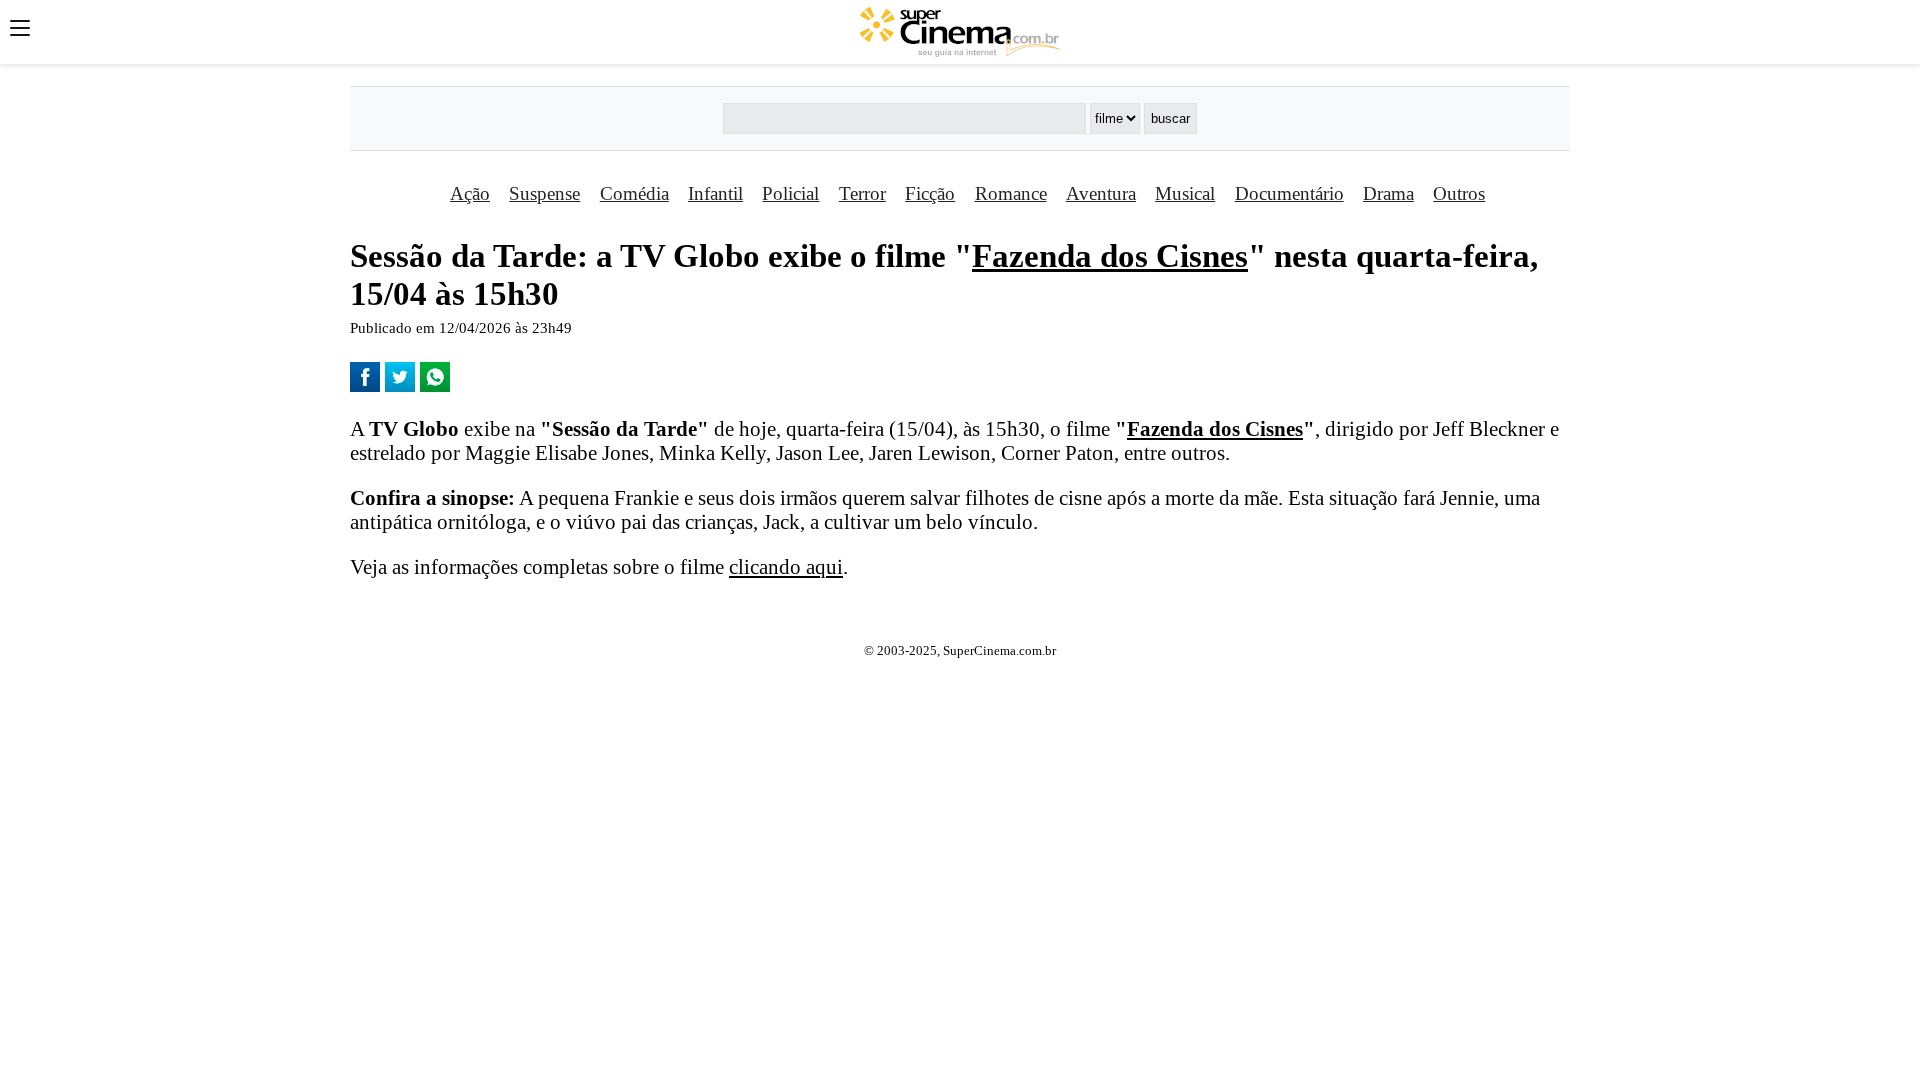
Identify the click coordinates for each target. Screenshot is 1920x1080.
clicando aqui (786, 566)
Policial (790, 193)
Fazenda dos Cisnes (1110, 255)
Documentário (1289, 193)
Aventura (1101, 193)
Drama (1388, 193)
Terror (862, 193)
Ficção (930, 193)
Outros (1459, 193)
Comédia (634, 193)
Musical (1185, 193)
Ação (470, 193)
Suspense (544, 193)
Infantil (715, 193)
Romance (1011, 193)
